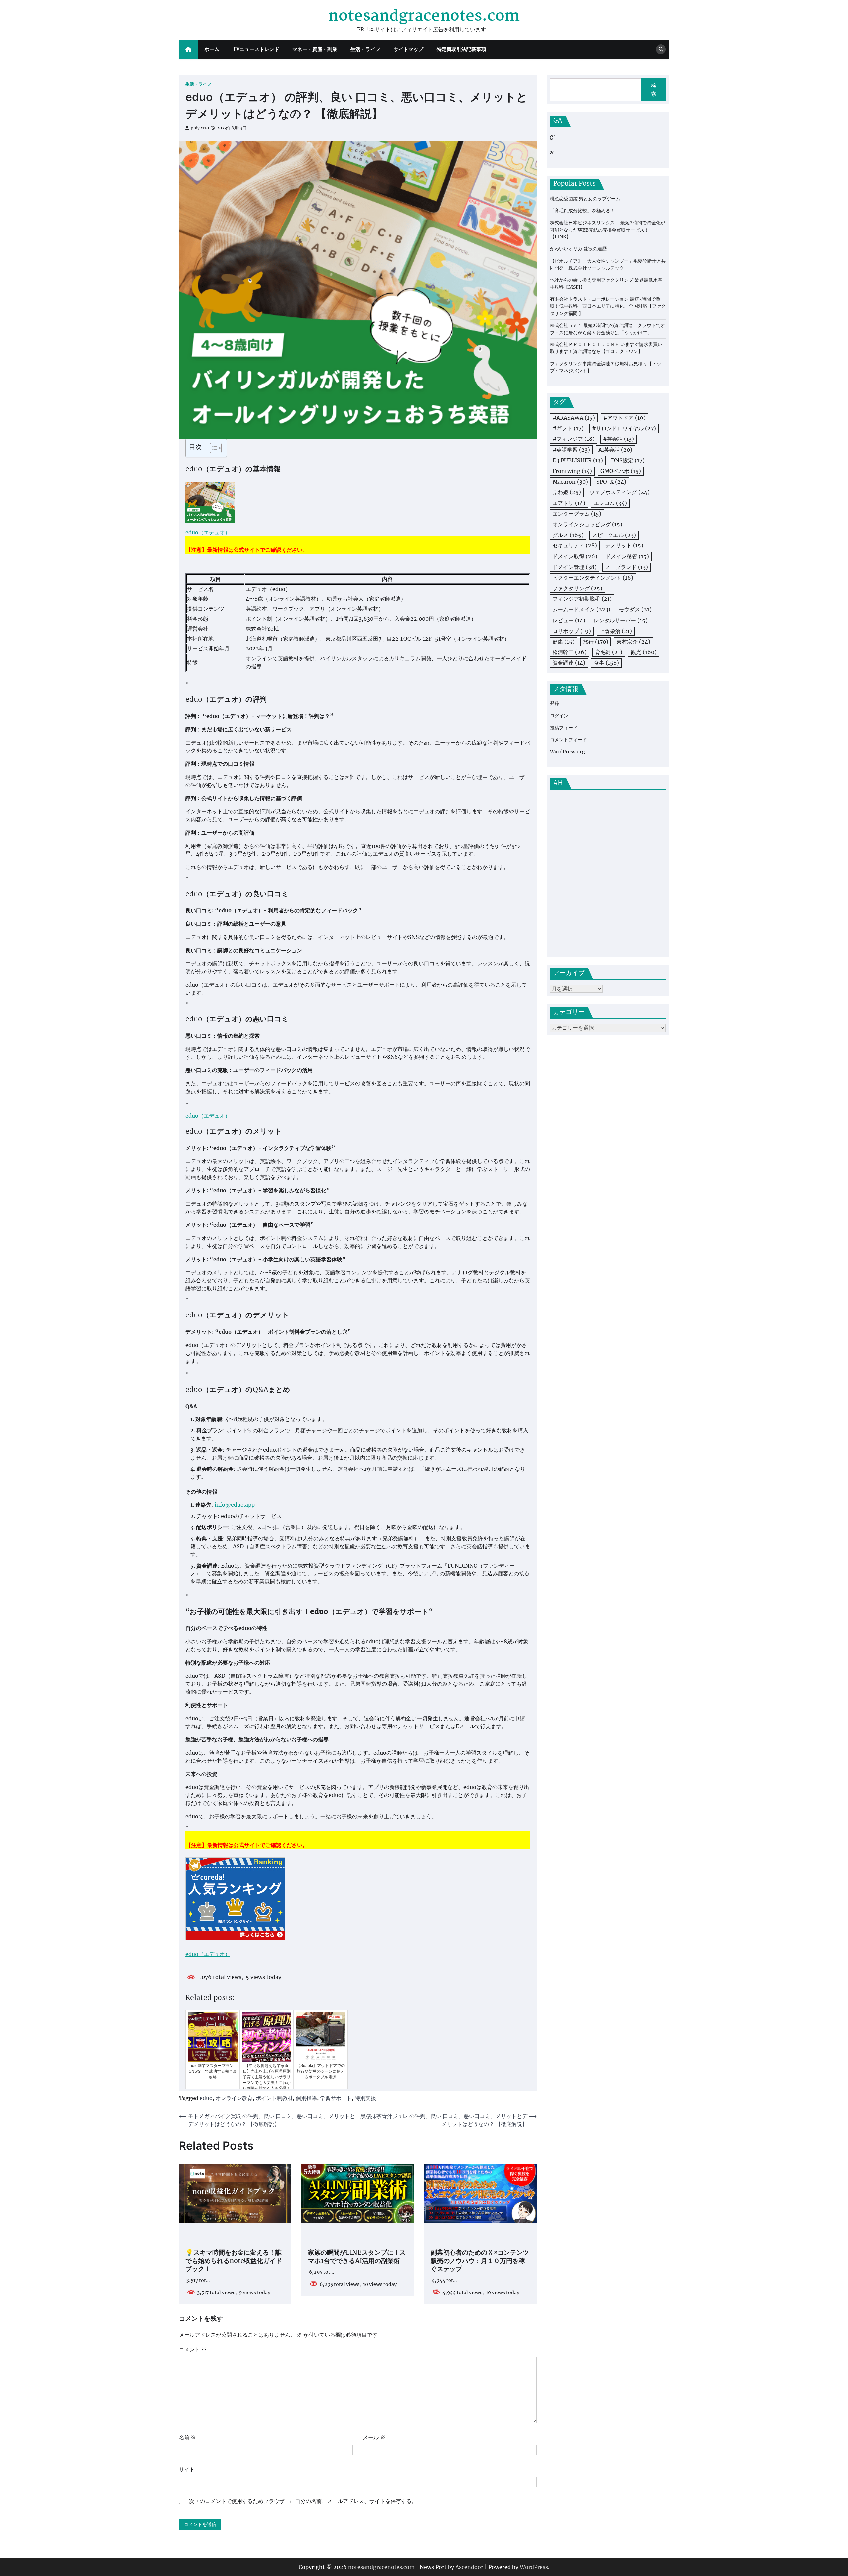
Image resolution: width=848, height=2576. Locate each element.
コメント (193, 2349)
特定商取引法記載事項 (461, 49)
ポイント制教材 (274, 2098)
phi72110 (200, 128)
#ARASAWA (574, 418)
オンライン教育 (234, 2098)
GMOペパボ (621, 471)
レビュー (569, 620)
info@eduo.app (235, 1505)
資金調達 (569, 663)
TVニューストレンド (256, 49)
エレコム (610, 503)
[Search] (661, 49)
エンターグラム (577, 514)
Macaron (570, 482)
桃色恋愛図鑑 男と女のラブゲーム (585, 199)
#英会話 (618, 439)
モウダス (635, 610)
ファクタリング (577, 589)
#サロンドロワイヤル (624, 429)
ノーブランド (626, 567)
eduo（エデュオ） (208, 532)
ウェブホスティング (619, 492)
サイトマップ (408, 49)
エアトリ (569, 503)
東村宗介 (633, 642)
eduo (206, 2098)
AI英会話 (615, 450)
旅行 (596, 642)
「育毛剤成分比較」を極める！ (582, 211)
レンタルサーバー (621, 620)
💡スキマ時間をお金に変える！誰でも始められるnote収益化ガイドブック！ (234, 2261)
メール (374, 2437)
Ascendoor (469, 2567)
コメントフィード (568, 740)
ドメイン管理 (575, 567)
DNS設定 (628, 460)
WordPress (534, 2567)
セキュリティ (575, 546)
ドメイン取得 (575, 556)
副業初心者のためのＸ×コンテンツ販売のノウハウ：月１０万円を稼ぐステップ (480, 2261)
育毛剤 (609, 652)
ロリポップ (572, 631)
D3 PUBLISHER (578, 460)
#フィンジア (574, 439)
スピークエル (614, 535)
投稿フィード (564, 728)
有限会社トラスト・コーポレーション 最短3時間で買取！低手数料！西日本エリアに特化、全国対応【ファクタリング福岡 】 (608, 307)
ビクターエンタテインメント (593, 578)
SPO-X (611, 482)
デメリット (624, 546)
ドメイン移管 (627, 556)
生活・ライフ (365, 49)
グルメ (568, 535)
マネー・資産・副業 (315, 49)
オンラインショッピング (587, 524)
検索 (654, 90)
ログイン (559, 716)
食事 (606, 663)
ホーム (212, 49)
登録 (555, 704)
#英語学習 (571, 450)
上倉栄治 (616, 631)
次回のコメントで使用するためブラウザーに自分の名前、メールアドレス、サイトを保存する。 (303, 2501)
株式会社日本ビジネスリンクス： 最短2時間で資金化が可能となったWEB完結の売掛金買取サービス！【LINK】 (608, 230)
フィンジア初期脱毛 (582, 599)
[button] (212, 448)
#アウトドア (624, 418)
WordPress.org (567, 752)
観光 (644, 652)
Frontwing (572, 471)
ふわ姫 (567, 492)
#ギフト (568, 429)
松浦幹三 (570, 652)
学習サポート (336, 2098)
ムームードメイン (582, 610)
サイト (187, 2469)
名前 (187, 2437)
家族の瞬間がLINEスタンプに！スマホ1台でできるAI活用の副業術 (357, 2257)
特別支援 (365, 2098)
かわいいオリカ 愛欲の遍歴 (578, 249)
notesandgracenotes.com (424, 16)
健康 (564, 642)
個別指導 (306, 2098)
